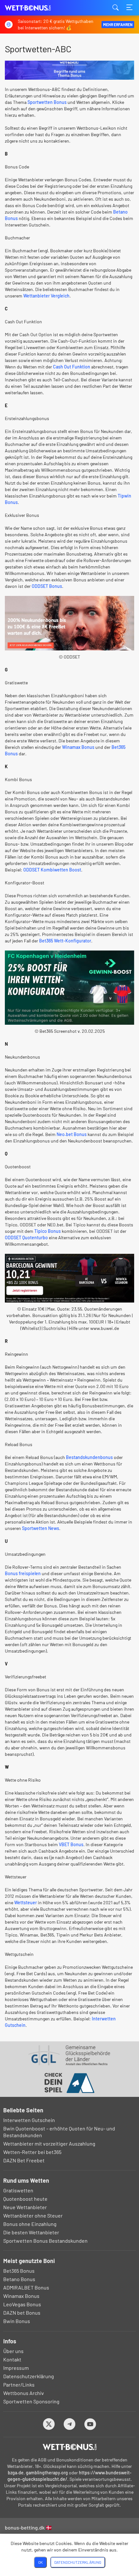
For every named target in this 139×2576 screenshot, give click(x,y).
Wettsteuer (26, 1902)
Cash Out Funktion (72, 367)
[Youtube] (90, 2424)
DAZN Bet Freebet (24, 2160)
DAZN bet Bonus (22, 2313)
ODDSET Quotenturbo (26, 1238)
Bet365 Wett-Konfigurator (65, 941)
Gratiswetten (18, 2190)
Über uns (13, 2351)
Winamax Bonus (78, 747)
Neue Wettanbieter (25, 2207)
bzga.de (16, 2473)
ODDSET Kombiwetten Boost (52, 870)
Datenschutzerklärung (29, 2376)
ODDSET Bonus (47, 586)
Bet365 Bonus (19, 2271)
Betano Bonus (19, 2279)
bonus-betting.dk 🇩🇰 (28, 2527)
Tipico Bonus (48, 1231)
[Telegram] (70, 2424)
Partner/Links (19, 2385)
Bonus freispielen (23, 1573)
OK (40, 2562)
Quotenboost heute (25, 2199)
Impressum (16, 2368)
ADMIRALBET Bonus (26, 2287)
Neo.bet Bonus (72, 1134)
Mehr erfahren (118, 25)
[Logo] (70, 2447)
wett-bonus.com (37, 8)
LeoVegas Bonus (22, 2304)
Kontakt (12, 2359)
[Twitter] (49, 2424)
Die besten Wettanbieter (31, 2232)
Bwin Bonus (17, 2321)
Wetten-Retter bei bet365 (32, 2152)
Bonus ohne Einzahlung (30, 2224)
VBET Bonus (71, 1844)
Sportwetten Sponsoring (31, 2401)
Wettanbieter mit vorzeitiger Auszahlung (49, 2143)
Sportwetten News (41, 1528)
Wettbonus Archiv (24, 2393)
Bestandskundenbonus (89, 1457)
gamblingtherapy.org (47, 2473)
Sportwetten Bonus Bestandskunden (45, 2241)
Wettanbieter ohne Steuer (33, 2215)
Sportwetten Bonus (47, 102)
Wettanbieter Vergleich (46, 296)
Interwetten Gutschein (29, 2120)
